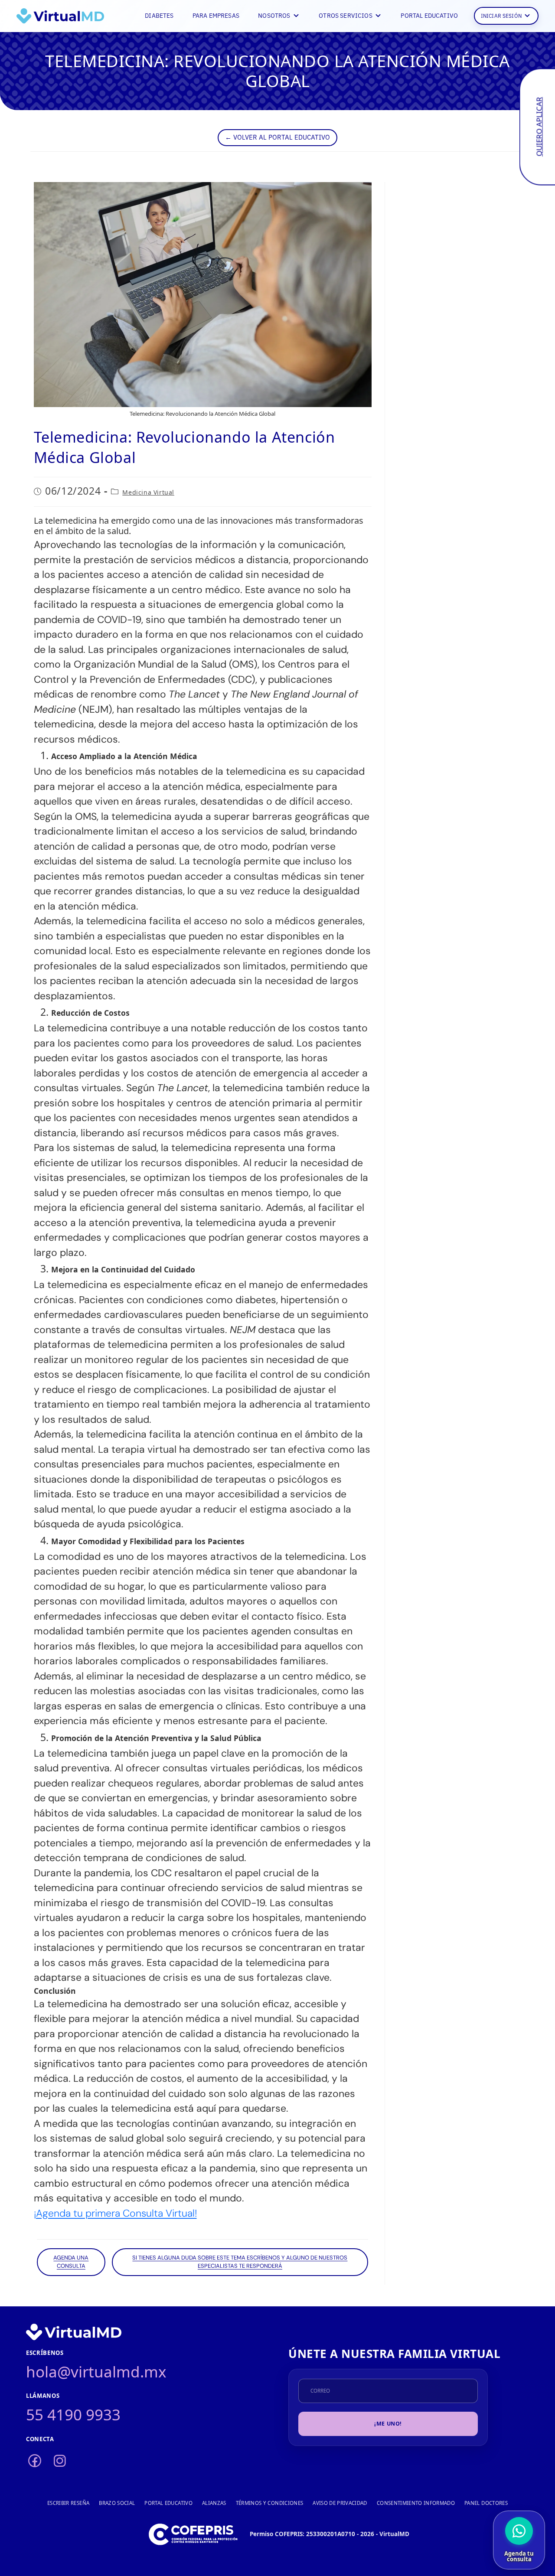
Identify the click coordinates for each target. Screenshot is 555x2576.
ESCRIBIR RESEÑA (68, 2503)
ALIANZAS (214, 2503)
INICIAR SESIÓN (501, 15)
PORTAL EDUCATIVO (429, 15)
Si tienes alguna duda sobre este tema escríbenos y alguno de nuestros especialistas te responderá (240, 2262)
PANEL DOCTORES (486, 2503)
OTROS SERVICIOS (346, 15)
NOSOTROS (274, 15)
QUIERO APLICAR (539, 127)
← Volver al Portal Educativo (277, 137)
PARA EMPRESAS (216, 15)
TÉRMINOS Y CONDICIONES (270, 2503)
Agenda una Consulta (71, 2262)
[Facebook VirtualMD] (35, 2461)
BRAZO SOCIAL (117, 2503)
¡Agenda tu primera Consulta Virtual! (115, 2214)
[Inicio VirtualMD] (60, 16)
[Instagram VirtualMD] (60, 2461)
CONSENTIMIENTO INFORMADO (416, 2503)
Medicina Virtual (148, 492)
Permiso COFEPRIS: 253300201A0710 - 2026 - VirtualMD (330, 2534)
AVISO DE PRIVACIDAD (340, 2503)
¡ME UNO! (388, 2424)
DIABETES (159, 15)
